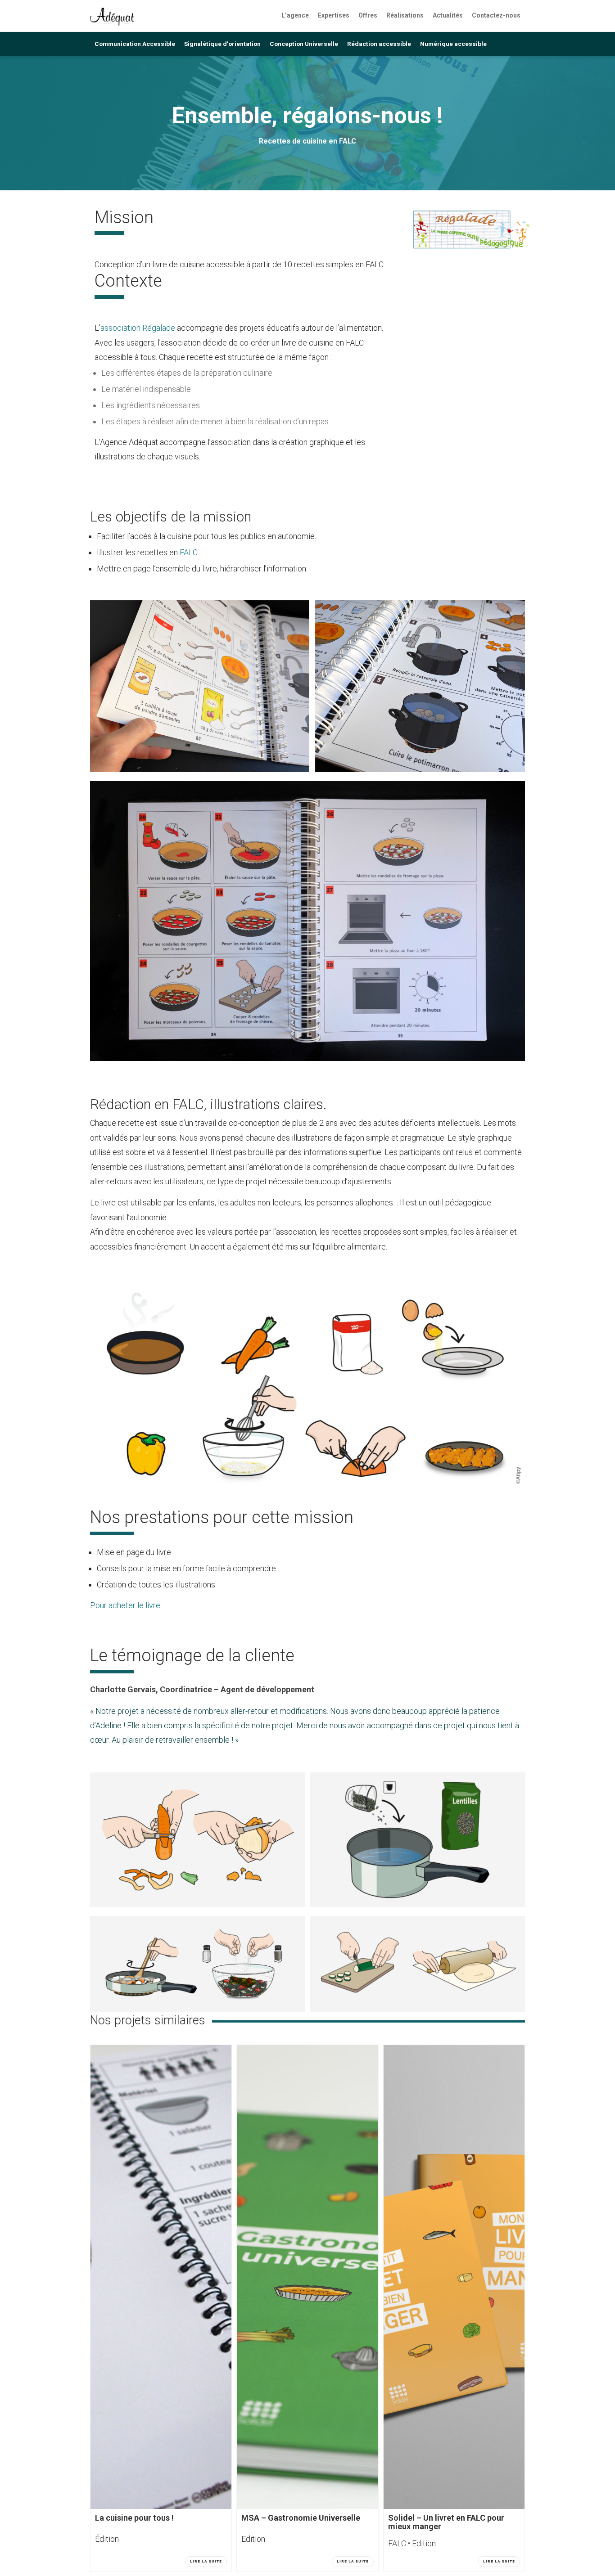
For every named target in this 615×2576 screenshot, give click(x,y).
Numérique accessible (453, 44)
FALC (189, 552)
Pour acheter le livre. (126, 1605)
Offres (368, 15)
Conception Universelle (304, 44)
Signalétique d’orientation (222, 44)
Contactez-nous (496, 15)
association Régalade (138, 328)
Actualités (448, 15)
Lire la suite (206, 2561)
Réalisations (405, 15)
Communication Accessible (135, 44)
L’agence (295, 15)
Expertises (334, 15)
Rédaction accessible (379, 44)
